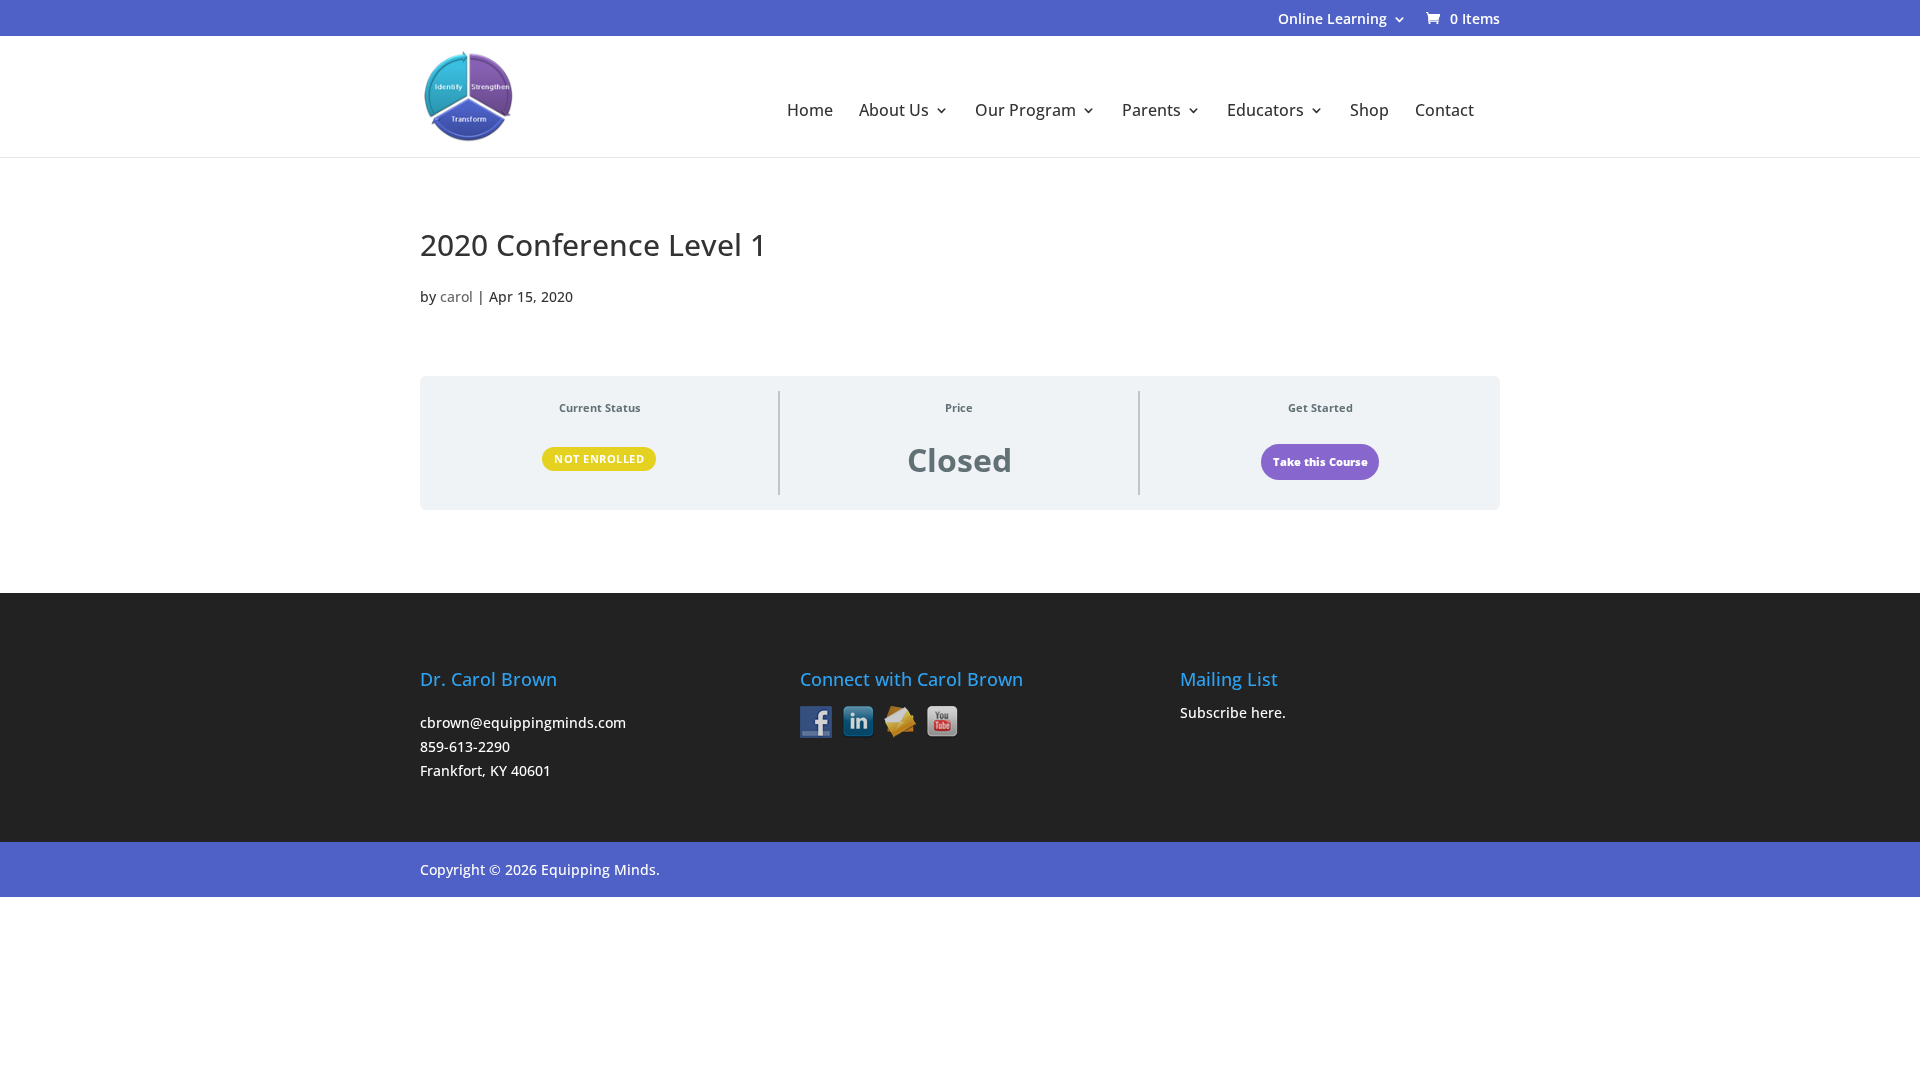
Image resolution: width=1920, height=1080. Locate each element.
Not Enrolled (599, 458)
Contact (1444, 112)
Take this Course (1320, 461)
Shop (1369, 112)
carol (456, 296)
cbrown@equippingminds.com (523, 722)
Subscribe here (1231, 712)
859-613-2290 (465, 746)
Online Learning (1332, 20)
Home (810, 112)
